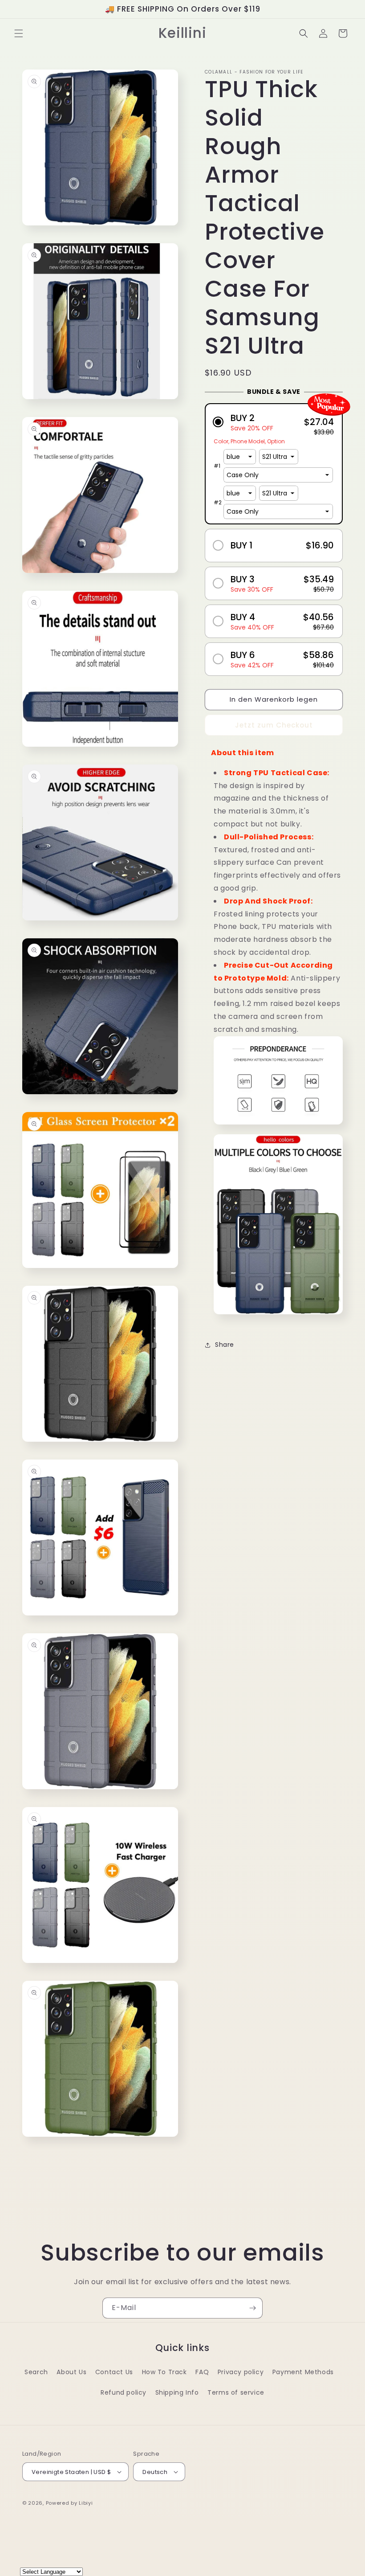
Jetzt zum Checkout (274, 725)
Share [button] (225, 1345)
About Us (71, 2372)
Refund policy (124, 2392)
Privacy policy (241, 2372)
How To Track (164, 2372)
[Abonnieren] (252, 2308)
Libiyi (86, 2503)
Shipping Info (177, 2392)
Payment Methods (303, 2372)
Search (36, 2372)
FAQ (202, 2372)
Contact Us (114, 2372)
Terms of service (236, 2392)
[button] (19, 33)
